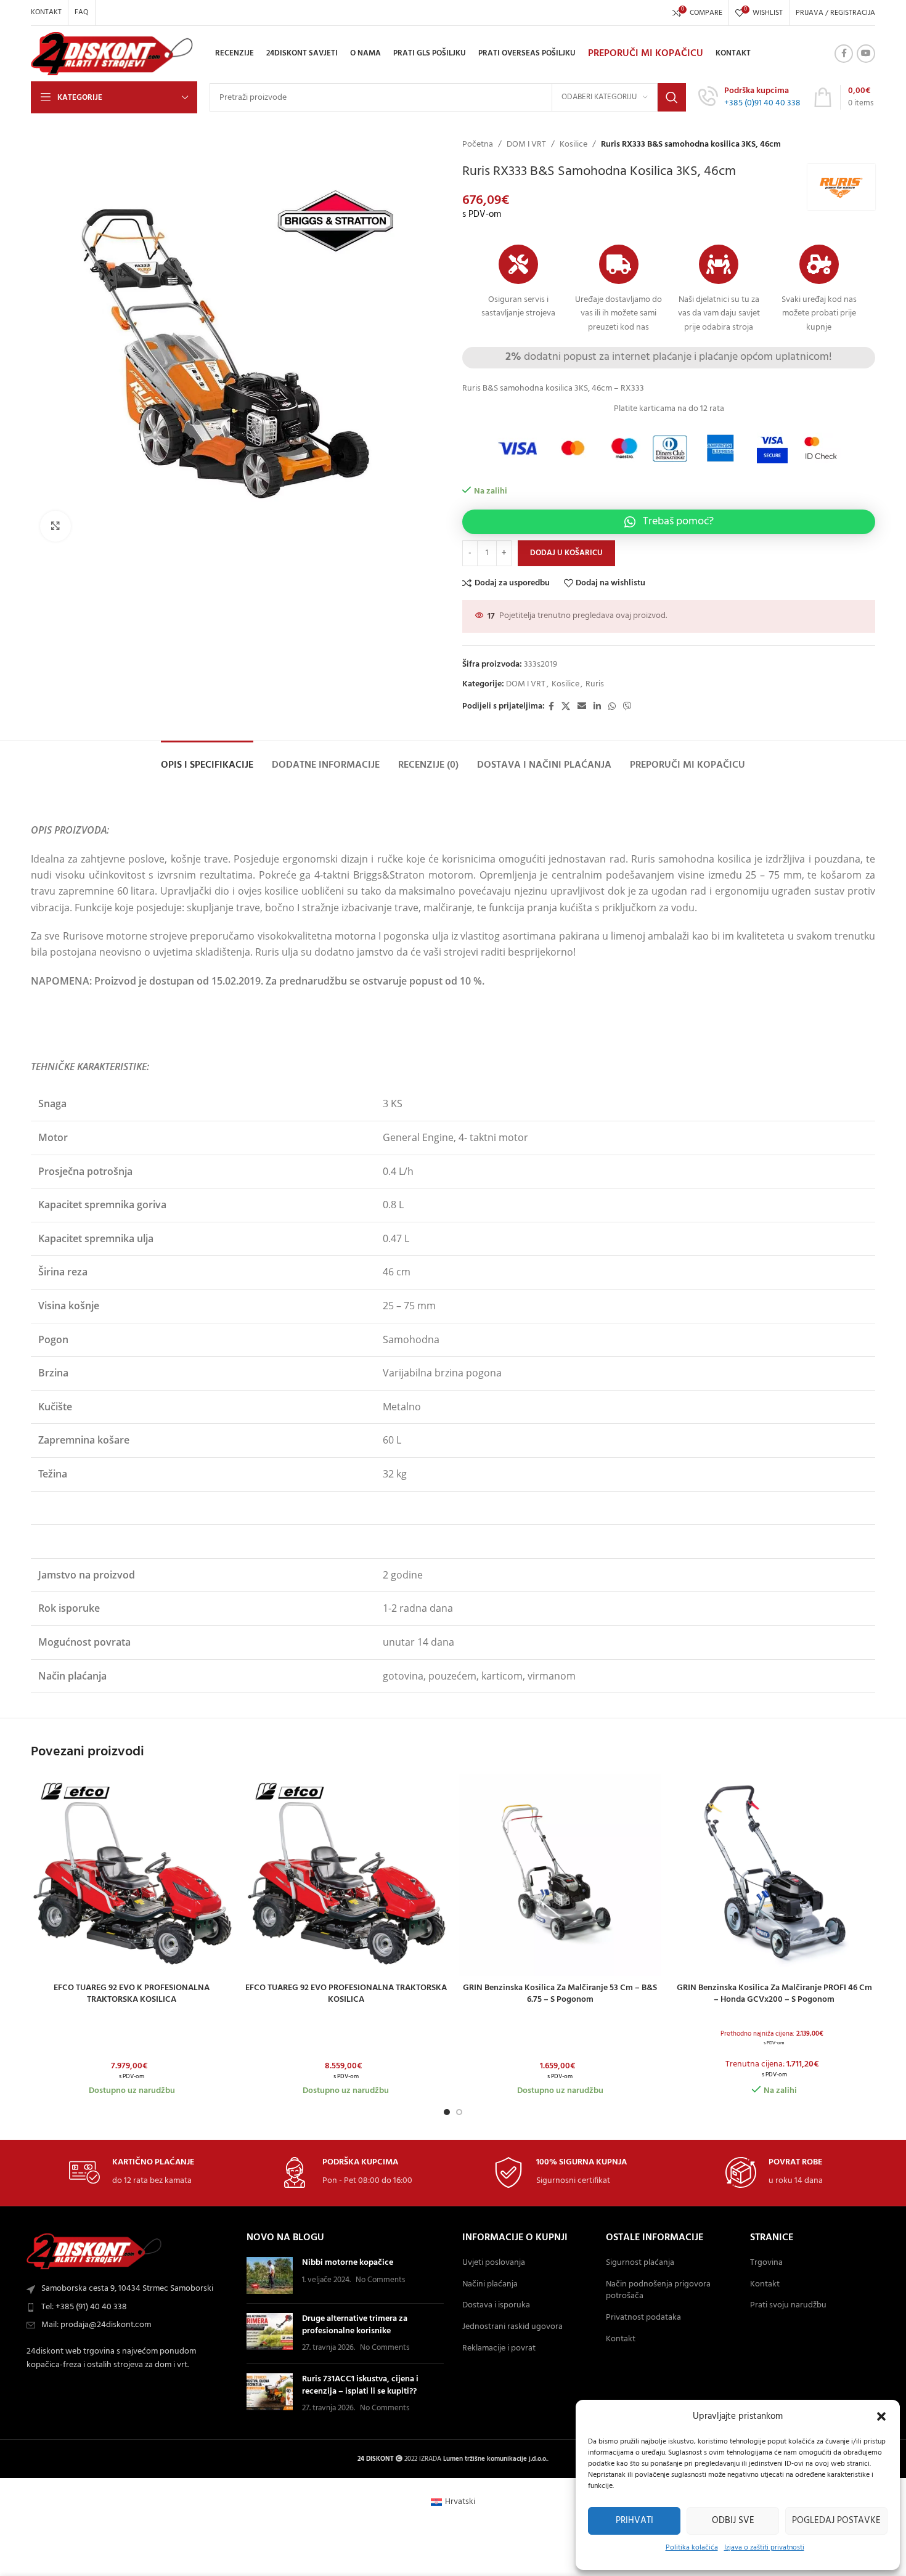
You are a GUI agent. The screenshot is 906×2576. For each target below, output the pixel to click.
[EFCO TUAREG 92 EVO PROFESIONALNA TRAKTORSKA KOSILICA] (346, 1875)
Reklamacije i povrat (499, 2349)
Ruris (595, 684)
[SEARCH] (672, 97)
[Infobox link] (749, 97)
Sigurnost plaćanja (640, 2263)
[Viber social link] (627, 707)
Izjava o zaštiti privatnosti (764, 2548)
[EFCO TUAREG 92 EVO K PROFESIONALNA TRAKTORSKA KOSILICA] (132, 1875)
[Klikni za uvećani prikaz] (55, 526)
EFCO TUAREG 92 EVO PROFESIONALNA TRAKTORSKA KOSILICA (346, 1994)
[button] (881, 2416)
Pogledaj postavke (836, 2521)
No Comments (380, 2280)
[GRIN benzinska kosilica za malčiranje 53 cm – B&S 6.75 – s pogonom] (560, 1875)
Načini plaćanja (490, 2285)
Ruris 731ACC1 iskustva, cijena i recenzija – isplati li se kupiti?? (360, 2385)
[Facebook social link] (844, 54)
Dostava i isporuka (496, 2306)
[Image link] (94, 2252)
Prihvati (635, 2521)
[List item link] (129, 2307)
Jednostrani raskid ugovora (512, 2327)
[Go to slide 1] (447, 2112)
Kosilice (573, 145)
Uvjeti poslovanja (494, 2263)
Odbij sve (733, 2521)
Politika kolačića (692, 2548)
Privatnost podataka (643, 2318)
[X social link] (566, 707)
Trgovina (766, 2263)
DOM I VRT (526, 145)
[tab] (207, 759)
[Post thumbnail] (270, 2275)
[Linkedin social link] (597, 707)
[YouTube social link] (866, 54)
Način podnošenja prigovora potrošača (658, 2290)
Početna (478, 145)
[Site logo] (112, 54)
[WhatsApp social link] (612, 707)
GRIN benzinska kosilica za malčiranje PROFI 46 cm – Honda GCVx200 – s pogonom (774, 1994)
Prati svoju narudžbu (788, 2306)
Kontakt (621, 2339)
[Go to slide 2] (459, 2112)
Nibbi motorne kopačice (348, 2263)
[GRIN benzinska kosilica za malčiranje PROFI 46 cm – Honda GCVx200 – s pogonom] (775, 1875)
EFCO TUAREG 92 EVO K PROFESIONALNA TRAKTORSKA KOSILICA (132, 1994)
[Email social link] (582, 707)
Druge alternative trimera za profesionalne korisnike (355, 2325)
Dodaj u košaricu (566, 553)
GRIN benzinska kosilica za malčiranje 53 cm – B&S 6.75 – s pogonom (560, 1994)
